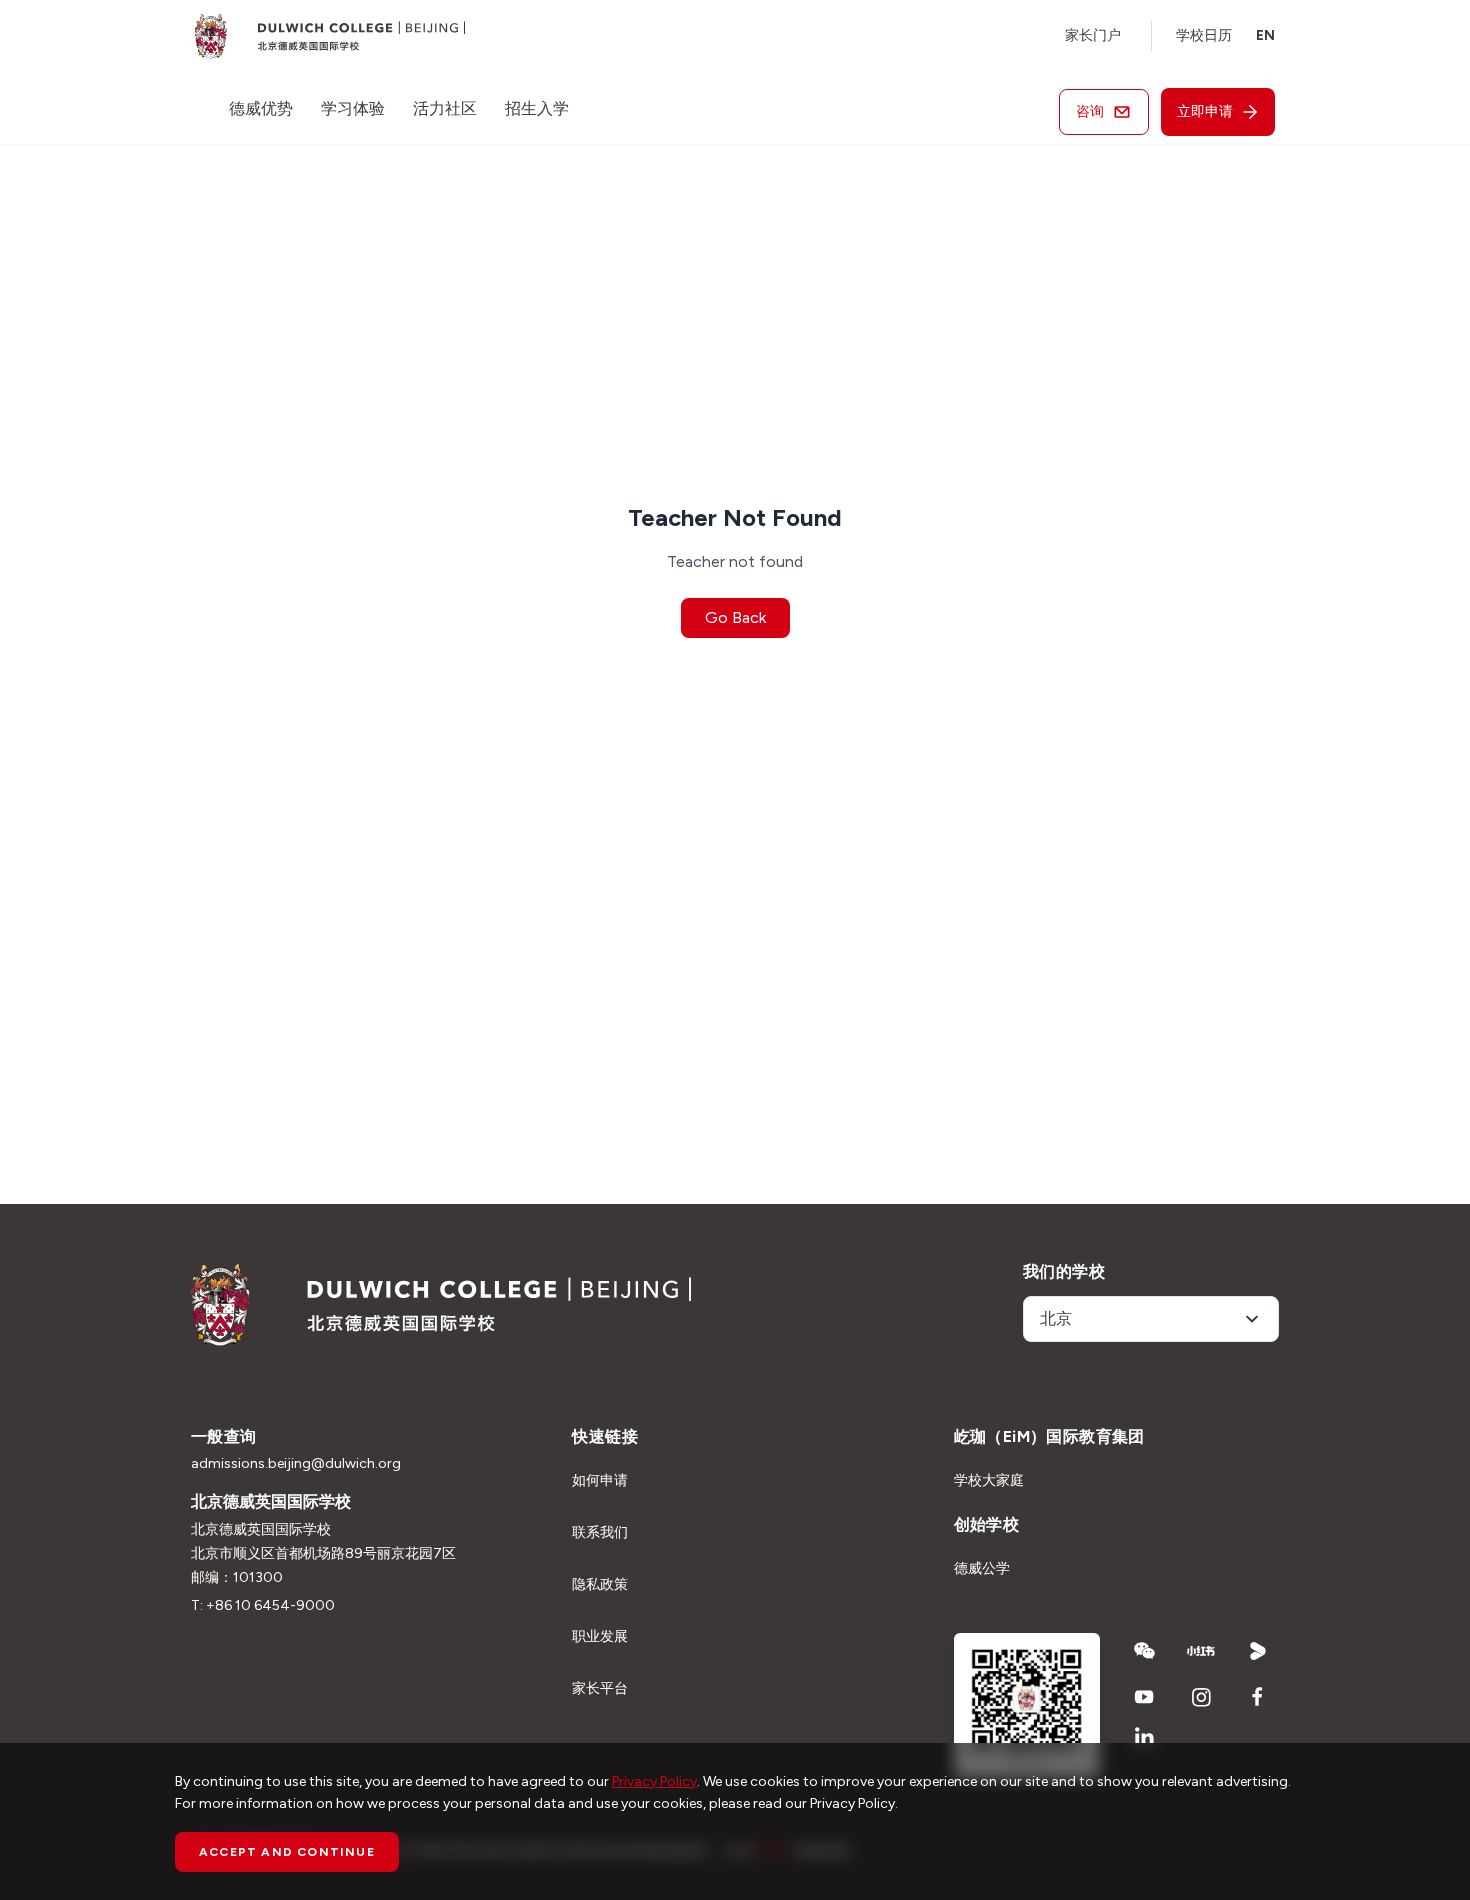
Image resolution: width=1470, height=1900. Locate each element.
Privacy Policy (654, 1781)
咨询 (1090, 111)
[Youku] (1258, 1651)
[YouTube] (1144, 1697)
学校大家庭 (989, 1480)
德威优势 (261, 108)
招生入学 (537, 108)
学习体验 (353, 108)
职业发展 (600, 1636)
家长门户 (1093, 35)
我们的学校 (1064, 1271)
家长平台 (600, 1688)
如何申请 (600, 1480)
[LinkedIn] (1144, 1737)
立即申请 (1205, 111)
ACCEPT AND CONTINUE (287, 1852)
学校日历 (1204, 35)
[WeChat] (1144, 1651)
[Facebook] (1258, 1697)
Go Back (735, 617)
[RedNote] (1201, 1651)
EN (1265, 35)
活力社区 (445, 108)
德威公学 (982, 1568)
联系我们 (600, 1532)
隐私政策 (600, 1584)
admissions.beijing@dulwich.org (296, 1463)
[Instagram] (1201, 1697)
